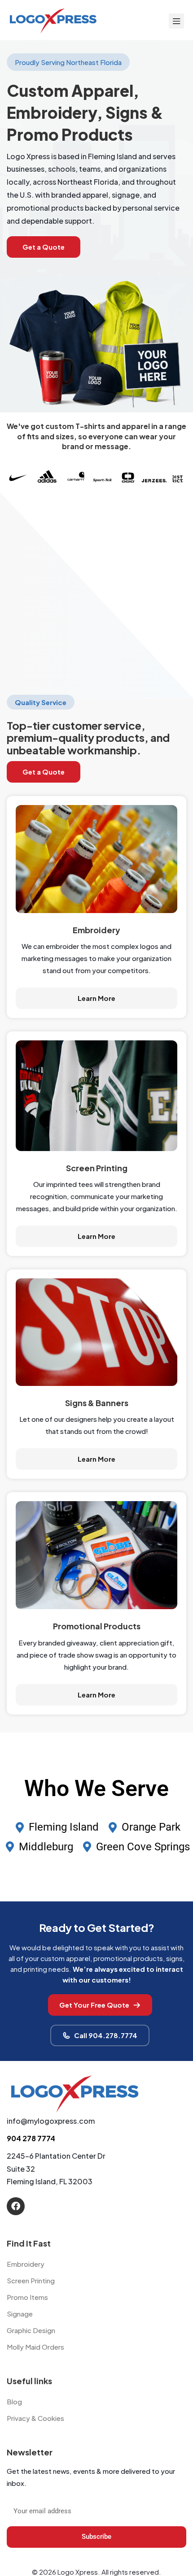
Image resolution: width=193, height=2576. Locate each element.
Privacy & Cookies (35, 2418)
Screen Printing (31, 2280)
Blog (14, 2401)
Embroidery (26, 2264)
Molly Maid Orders (35, 2347)
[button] (44, 247)
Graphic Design (31, 2330)
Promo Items (27, 2297)
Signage (20, 2314)
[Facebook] (16, 2206)
